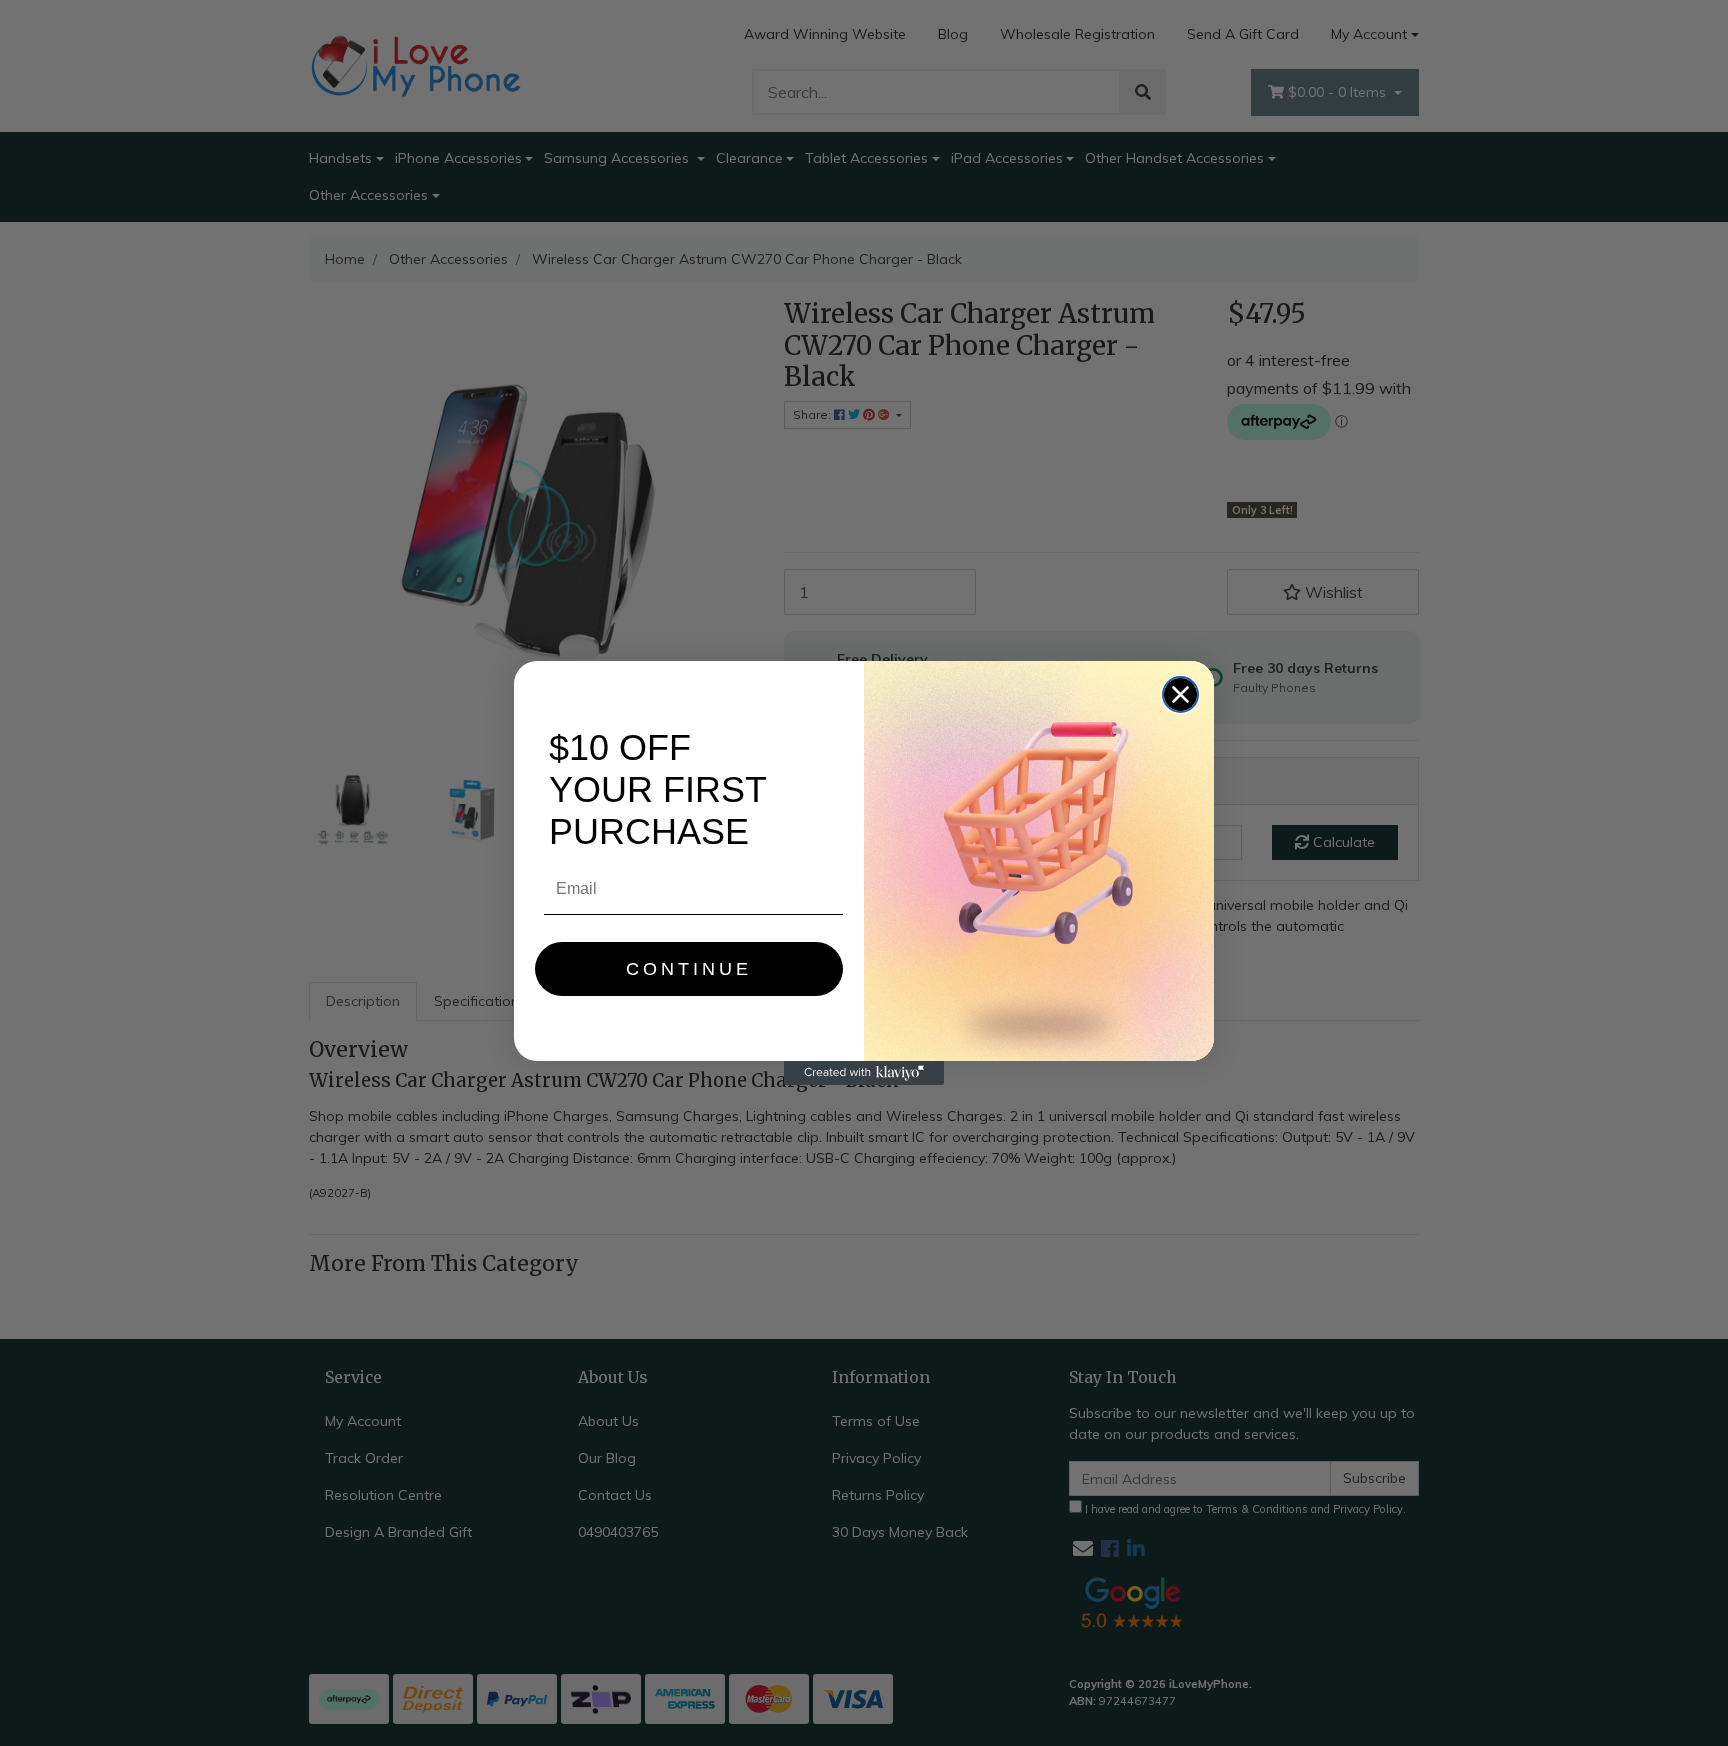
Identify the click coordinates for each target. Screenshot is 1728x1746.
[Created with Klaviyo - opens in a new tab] (864, 1073)
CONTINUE (689, 969)
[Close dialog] (1180, 694)
